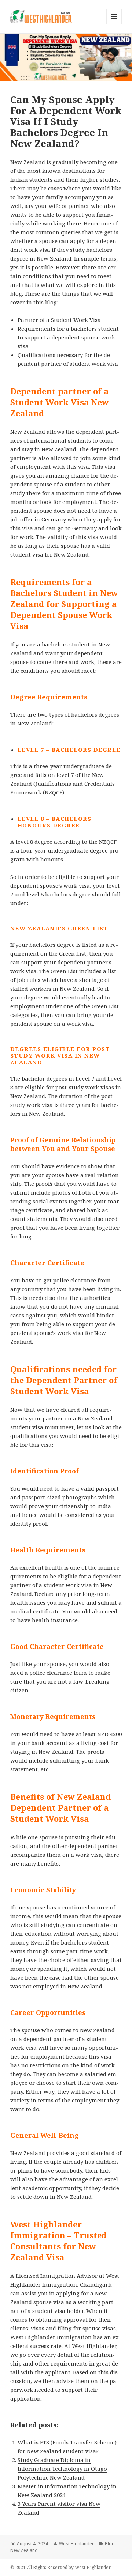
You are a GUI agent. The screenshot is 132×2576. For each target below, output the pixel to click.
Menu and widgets (114, 24)
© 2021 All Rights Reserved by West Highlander (60, 2567)
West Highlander (76, 2544)
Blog (110, 2544)
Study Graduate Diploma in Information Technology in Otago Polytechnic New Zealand (62, 2469)
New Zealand (24, 2550)
